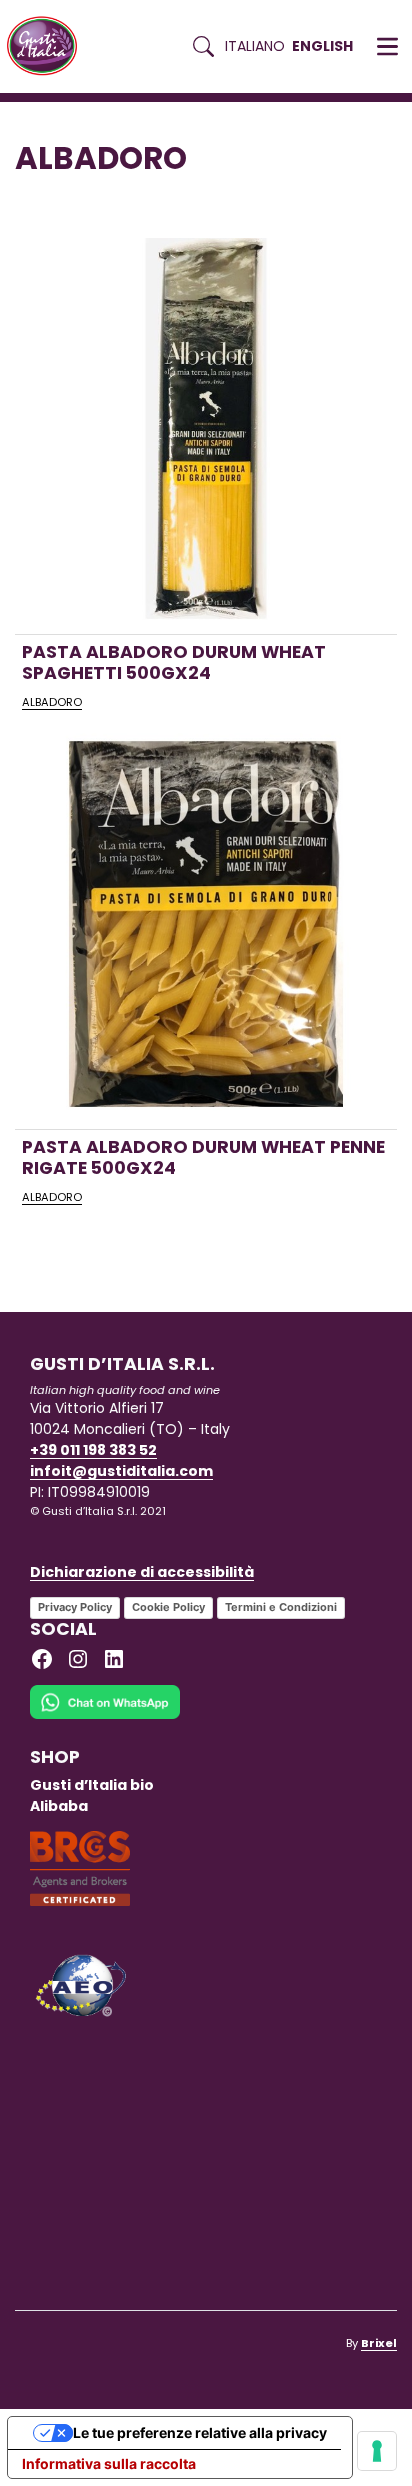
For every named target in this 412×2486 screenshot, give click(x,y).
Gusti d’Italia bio (92, 1785)
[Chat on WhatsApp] (105, 1715)
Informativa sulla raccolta (109, 2463)
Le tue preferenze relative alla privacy (200, 2432)
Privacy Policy (75, 1607)
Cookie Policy (168, 1607)
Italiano (255, 46)
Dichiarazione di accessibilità (142, 1572)
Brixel (379, 2343)
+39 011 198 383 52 (93, 1450)
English (322, 46)
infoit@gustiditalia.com (121, 1471)
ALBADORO (52, 702)
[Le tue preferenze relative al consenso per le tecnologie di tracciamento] (377, 2451)
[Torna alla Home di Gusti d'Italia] (49, 46)
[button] (387, 47)
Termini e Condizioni (281, 1607)
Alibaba (59, 1806)
